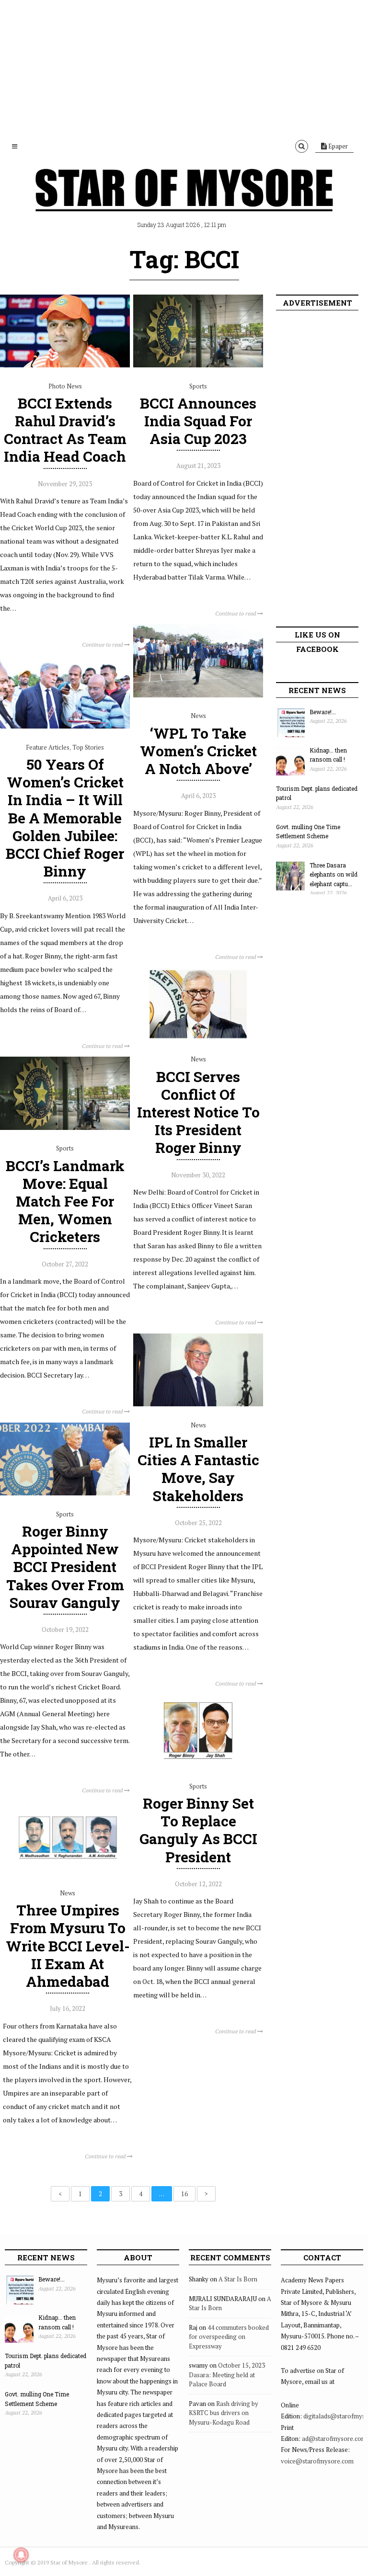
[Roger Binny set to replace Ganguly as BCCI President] (198, 1765)
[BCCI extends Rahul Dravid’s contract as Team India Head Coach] (65, 365)
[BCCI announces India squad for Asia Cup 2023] (198, 365)
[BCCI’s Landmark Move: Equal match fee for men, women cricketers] (65, 1128)
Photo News (65, 386)
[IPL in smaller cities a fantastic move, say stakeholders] (198, 1404)
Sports (198, 386)
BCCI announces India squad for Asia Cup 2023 (198, 421)
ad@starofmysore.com (334, 2439)
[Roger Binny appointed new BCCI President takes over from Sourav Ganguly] (65, 1493)
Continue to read (103, 644)
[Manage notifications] (21, 2555)
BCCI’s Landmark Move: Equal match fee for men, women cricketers (65, 1201)
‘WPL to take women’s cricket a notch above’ (198, 751)
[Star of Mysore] (184, 201)
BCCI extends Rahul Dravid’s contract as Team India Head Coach (65, 430)
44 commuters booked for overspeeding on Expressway (229, 2337)
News (198, 716)
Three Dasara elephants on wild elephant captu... (333, 874)
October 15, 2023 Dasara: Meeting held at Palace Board (227, 2375)
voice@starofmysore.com (317, 2461)
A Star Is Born (238, 2279)
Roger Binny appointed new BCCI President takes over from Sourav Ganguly (65, 1567)
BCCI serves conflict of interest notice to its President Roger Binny (198, 1112)
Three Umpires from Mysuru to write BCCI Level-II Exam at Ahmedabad (68, 1946)
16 (184, 2194)
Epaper (337, 146)
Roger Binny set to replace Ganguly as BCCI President (198, 1830)
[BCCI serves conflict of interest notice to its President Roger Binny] (198, 1038)
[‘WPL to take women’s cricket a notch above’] (198, 695)
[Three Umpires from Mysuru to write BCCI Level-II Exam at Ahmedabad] (68, 1872)
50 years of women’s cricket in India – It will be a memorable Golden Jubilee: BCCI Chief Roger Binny (65, 818)
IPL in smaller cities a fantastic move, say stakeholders (198, 1469)
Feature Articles (48, 747)
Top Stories (88, 747)
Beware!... (323, 712)
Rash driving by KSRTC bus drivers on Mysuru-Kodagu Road (224, 2413)
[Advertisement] (184, 67)
